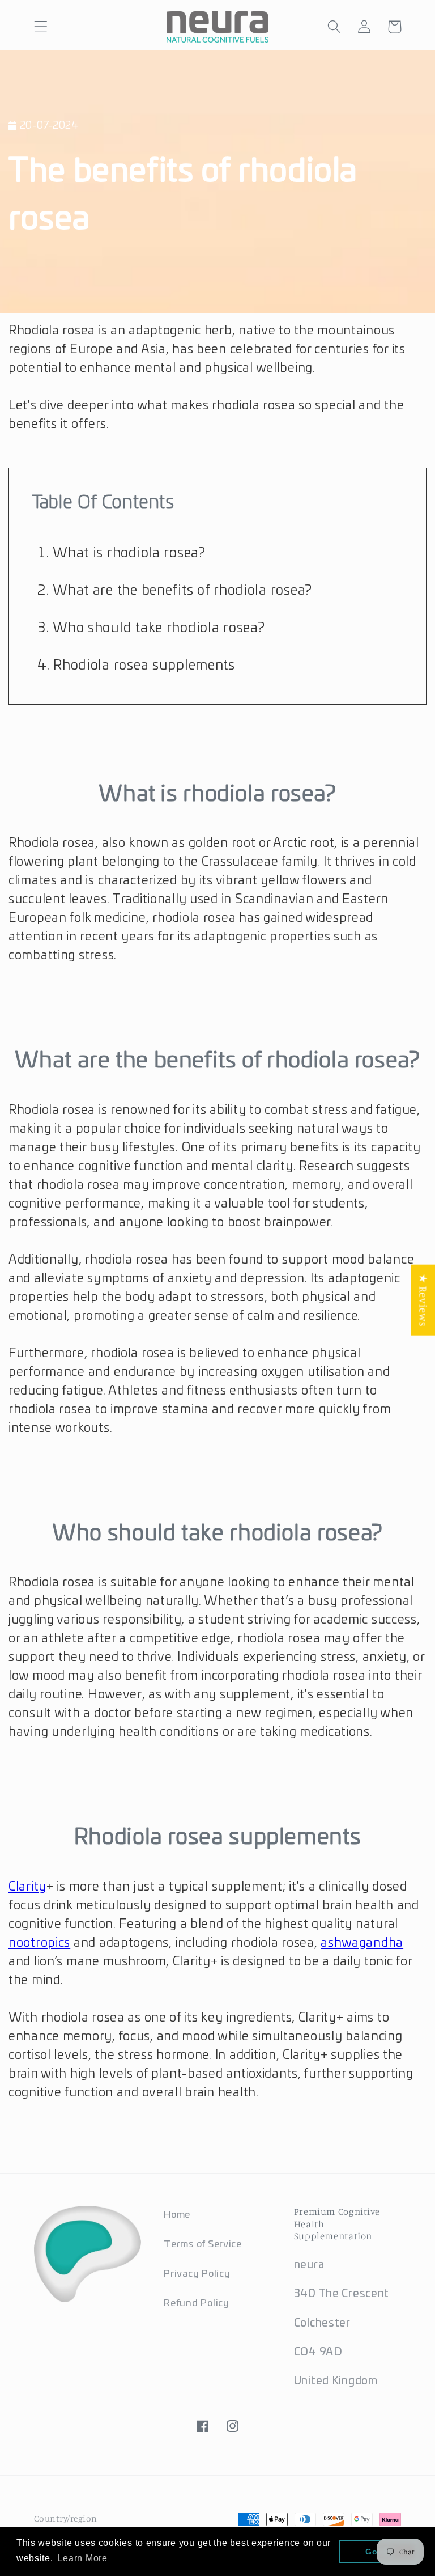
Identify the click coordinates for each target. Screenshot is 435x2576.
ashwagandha (362, 1943)
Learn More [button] (82, 2558)
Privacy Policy (197, 2274)
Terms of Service (203, 2244)
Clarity (27, 1887)
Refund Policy (196, 2303)
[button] (41, 27)
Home (177, 2215)
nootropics (39, 1943)
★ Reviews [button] (423, 1300)
